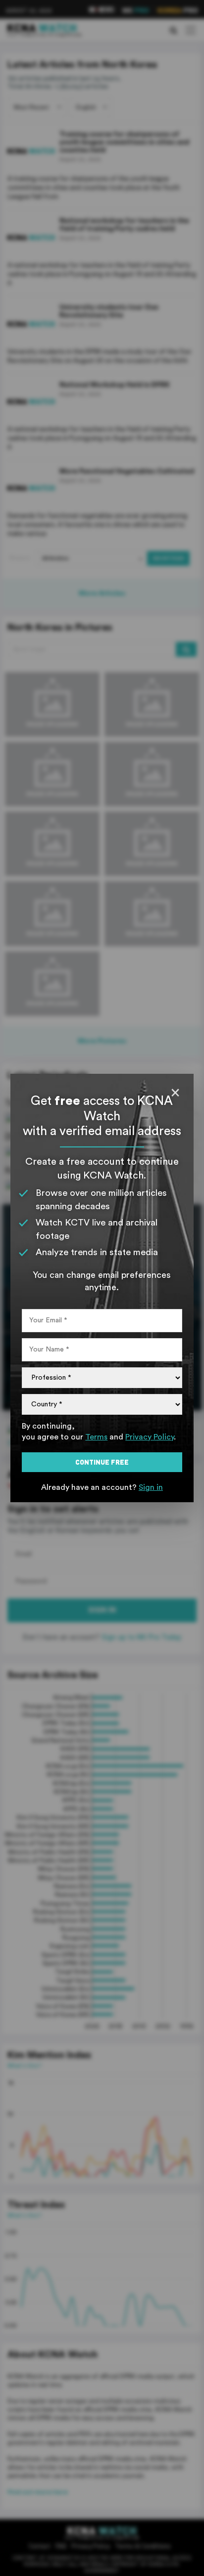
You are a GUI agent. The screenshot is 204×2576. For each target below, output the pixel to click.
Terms (96, 1437)
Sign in (151, 1487)
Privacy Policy (150, 1437)
